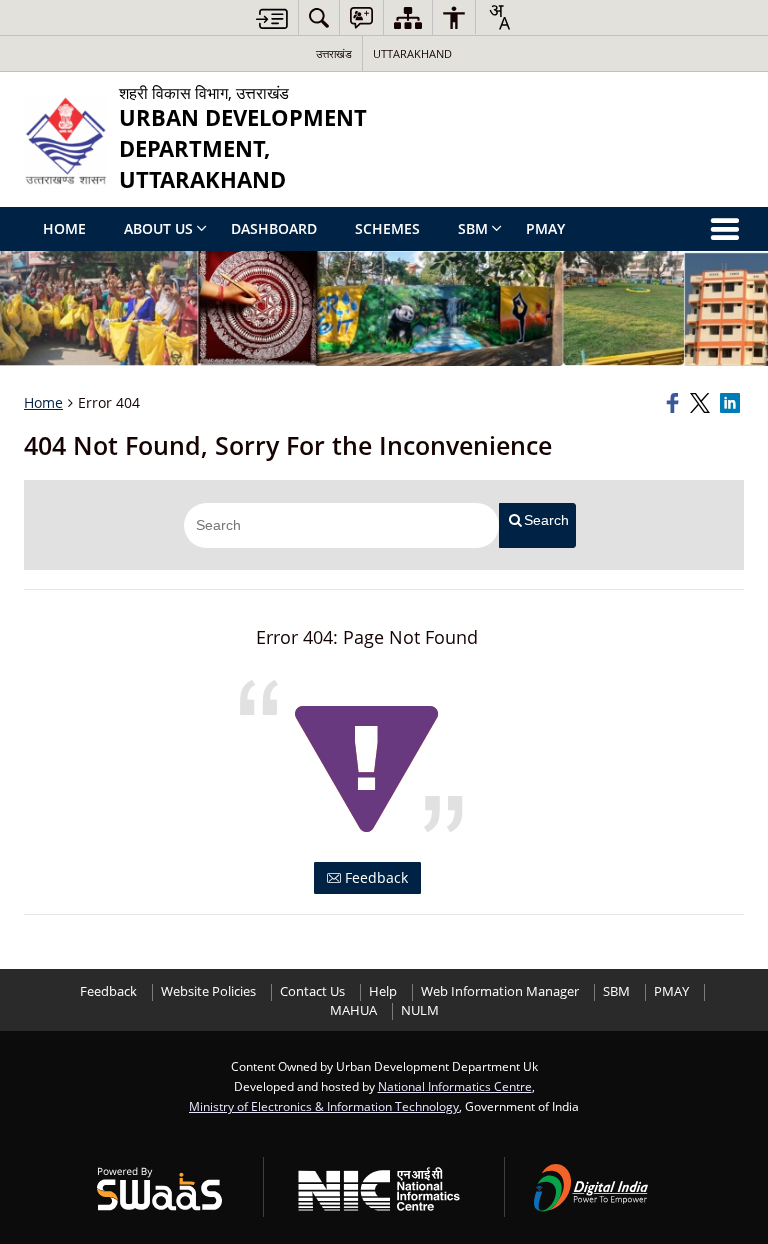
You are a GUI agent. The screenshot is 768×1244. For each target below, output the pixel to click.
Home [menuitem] (64, 228)
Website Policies (208, 991)
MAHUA (353, 1010)
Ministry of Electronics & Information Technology (324, 1106)
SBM (616, 991)
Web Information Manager (500, 991)
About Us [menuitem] (158, 228)
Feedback (374, 877)
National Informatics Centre (455, 1086)
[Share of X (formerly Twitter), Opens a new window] (702, 403)
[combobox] (499, 17)
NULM (420, 1010)
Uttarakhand (412, 53)
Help (383, 991)
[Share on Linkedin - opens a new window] (732, 403)
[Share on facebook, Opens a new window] (675, 403)
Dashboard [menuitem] (274, 228)
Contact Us (312, 991)
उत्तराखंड (334, 53)
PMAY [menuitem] (545, 228)
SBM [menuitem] (473, 228)
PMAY (671, 991)
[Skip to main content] (272, 18)
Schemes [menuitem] (387, 228)
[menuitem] (319, 17)
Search (546, 520)
